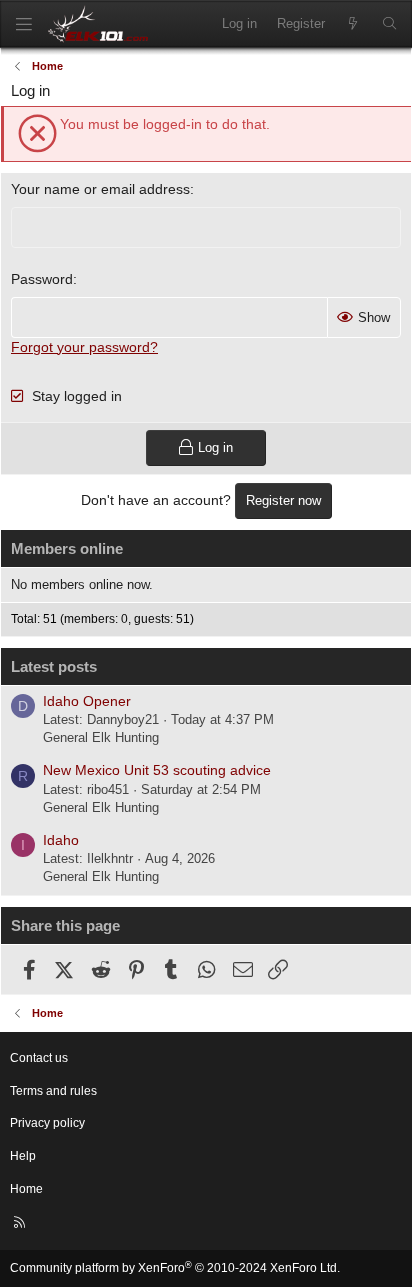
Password (42, 279)
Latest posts (54, 666)
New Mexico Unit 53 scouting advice (157, 770)
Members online (67, 548)
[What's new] (353, 24)
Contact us (39, 1058)
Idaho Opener (87, 701)
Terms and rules (53, 1091)
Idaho (61, 840)
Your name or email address (100, 189)
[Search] (389, 24)
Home (26, 1189)
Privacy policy (47, 1123)
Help (23, 1156)
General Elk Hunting (101, 737)
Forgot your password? (84, 347)
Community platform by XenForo (175, 1268)
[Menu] (23, 24)
